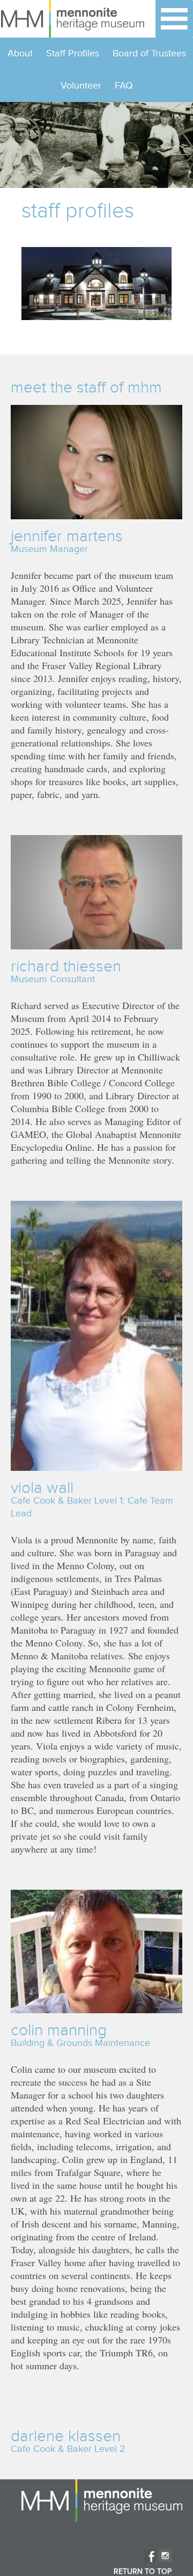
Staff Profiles (73, 53)
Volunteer (81, 86)
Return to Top (143, 2572)
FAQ (124, 86)
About (20, 53)
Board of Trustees (149, 53)
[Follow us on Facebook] (150, 2556)
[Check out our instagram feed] (165, 2556)
